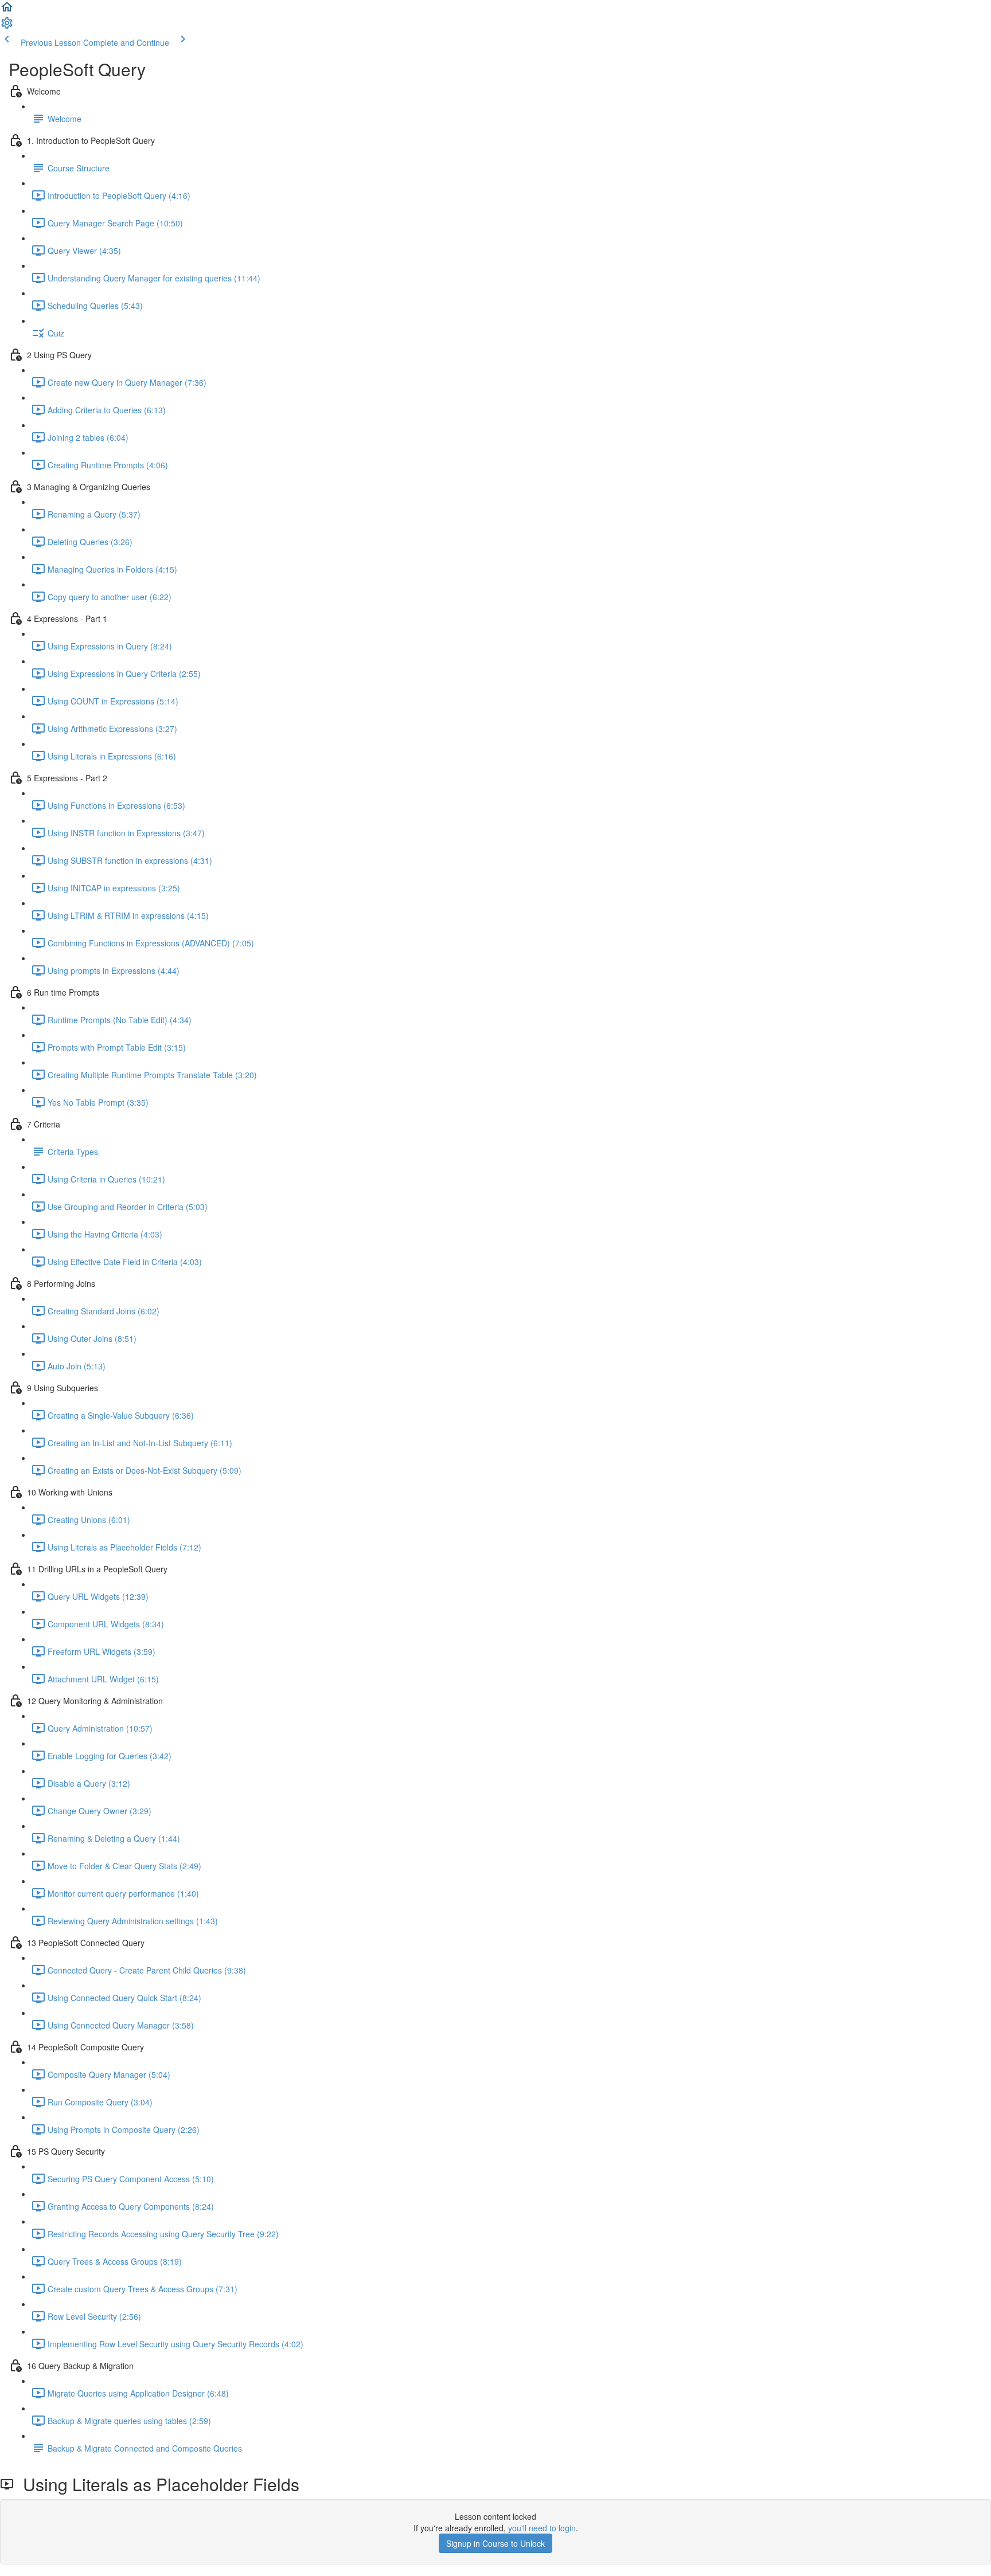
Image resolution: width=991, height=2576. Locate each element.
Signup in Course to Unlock (495, 2543)
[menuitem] (7, 26)
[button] (7, 10)
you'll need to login (542, 2528)
